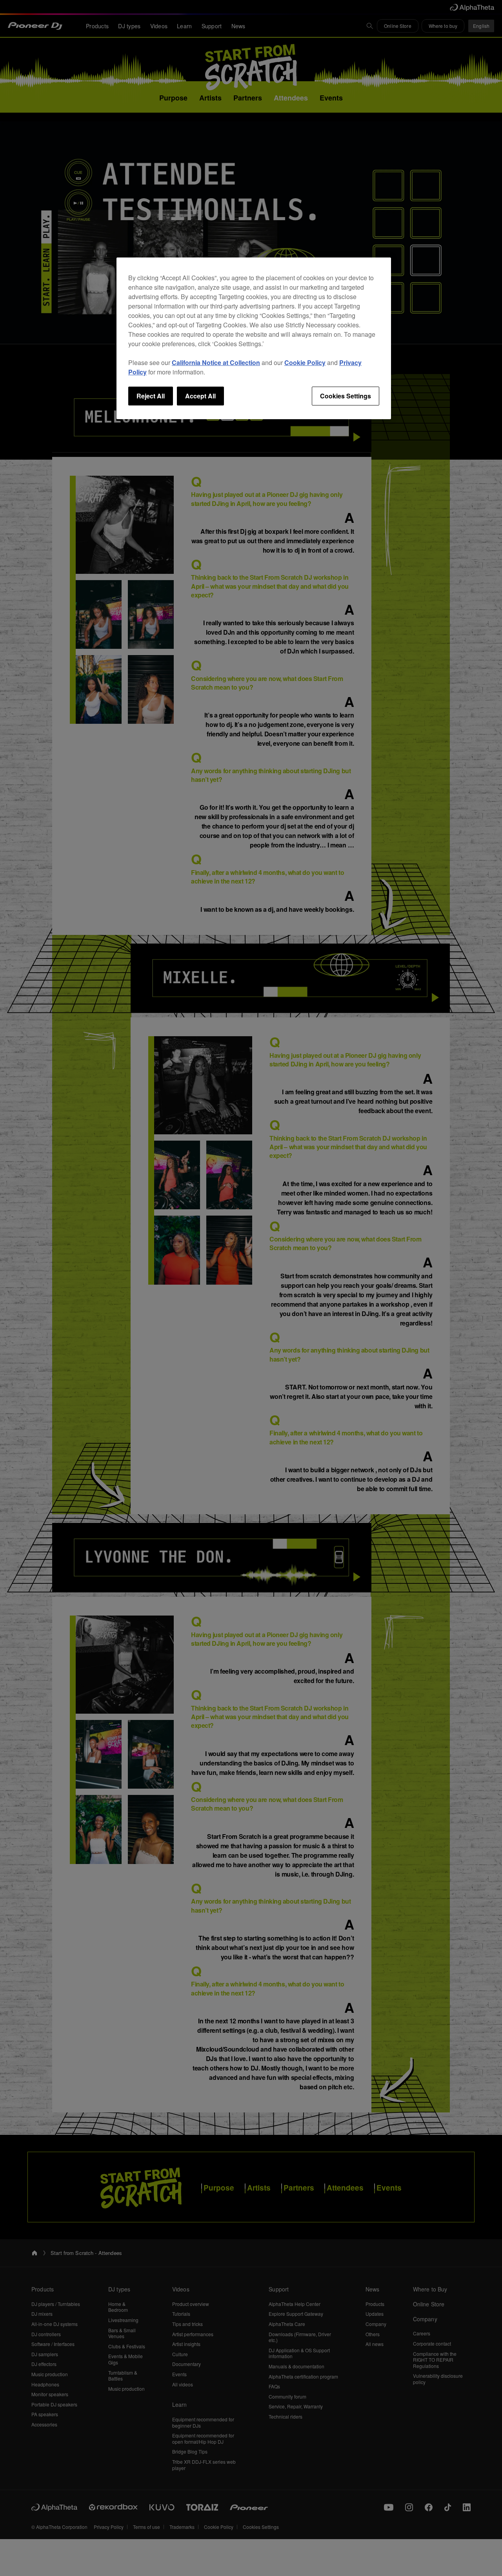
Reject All (151, 396)
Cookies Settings (346, 396)
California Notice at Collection (216, 362)
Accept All (200, 396)
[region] (254, 338)
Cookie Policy (305, 362)
